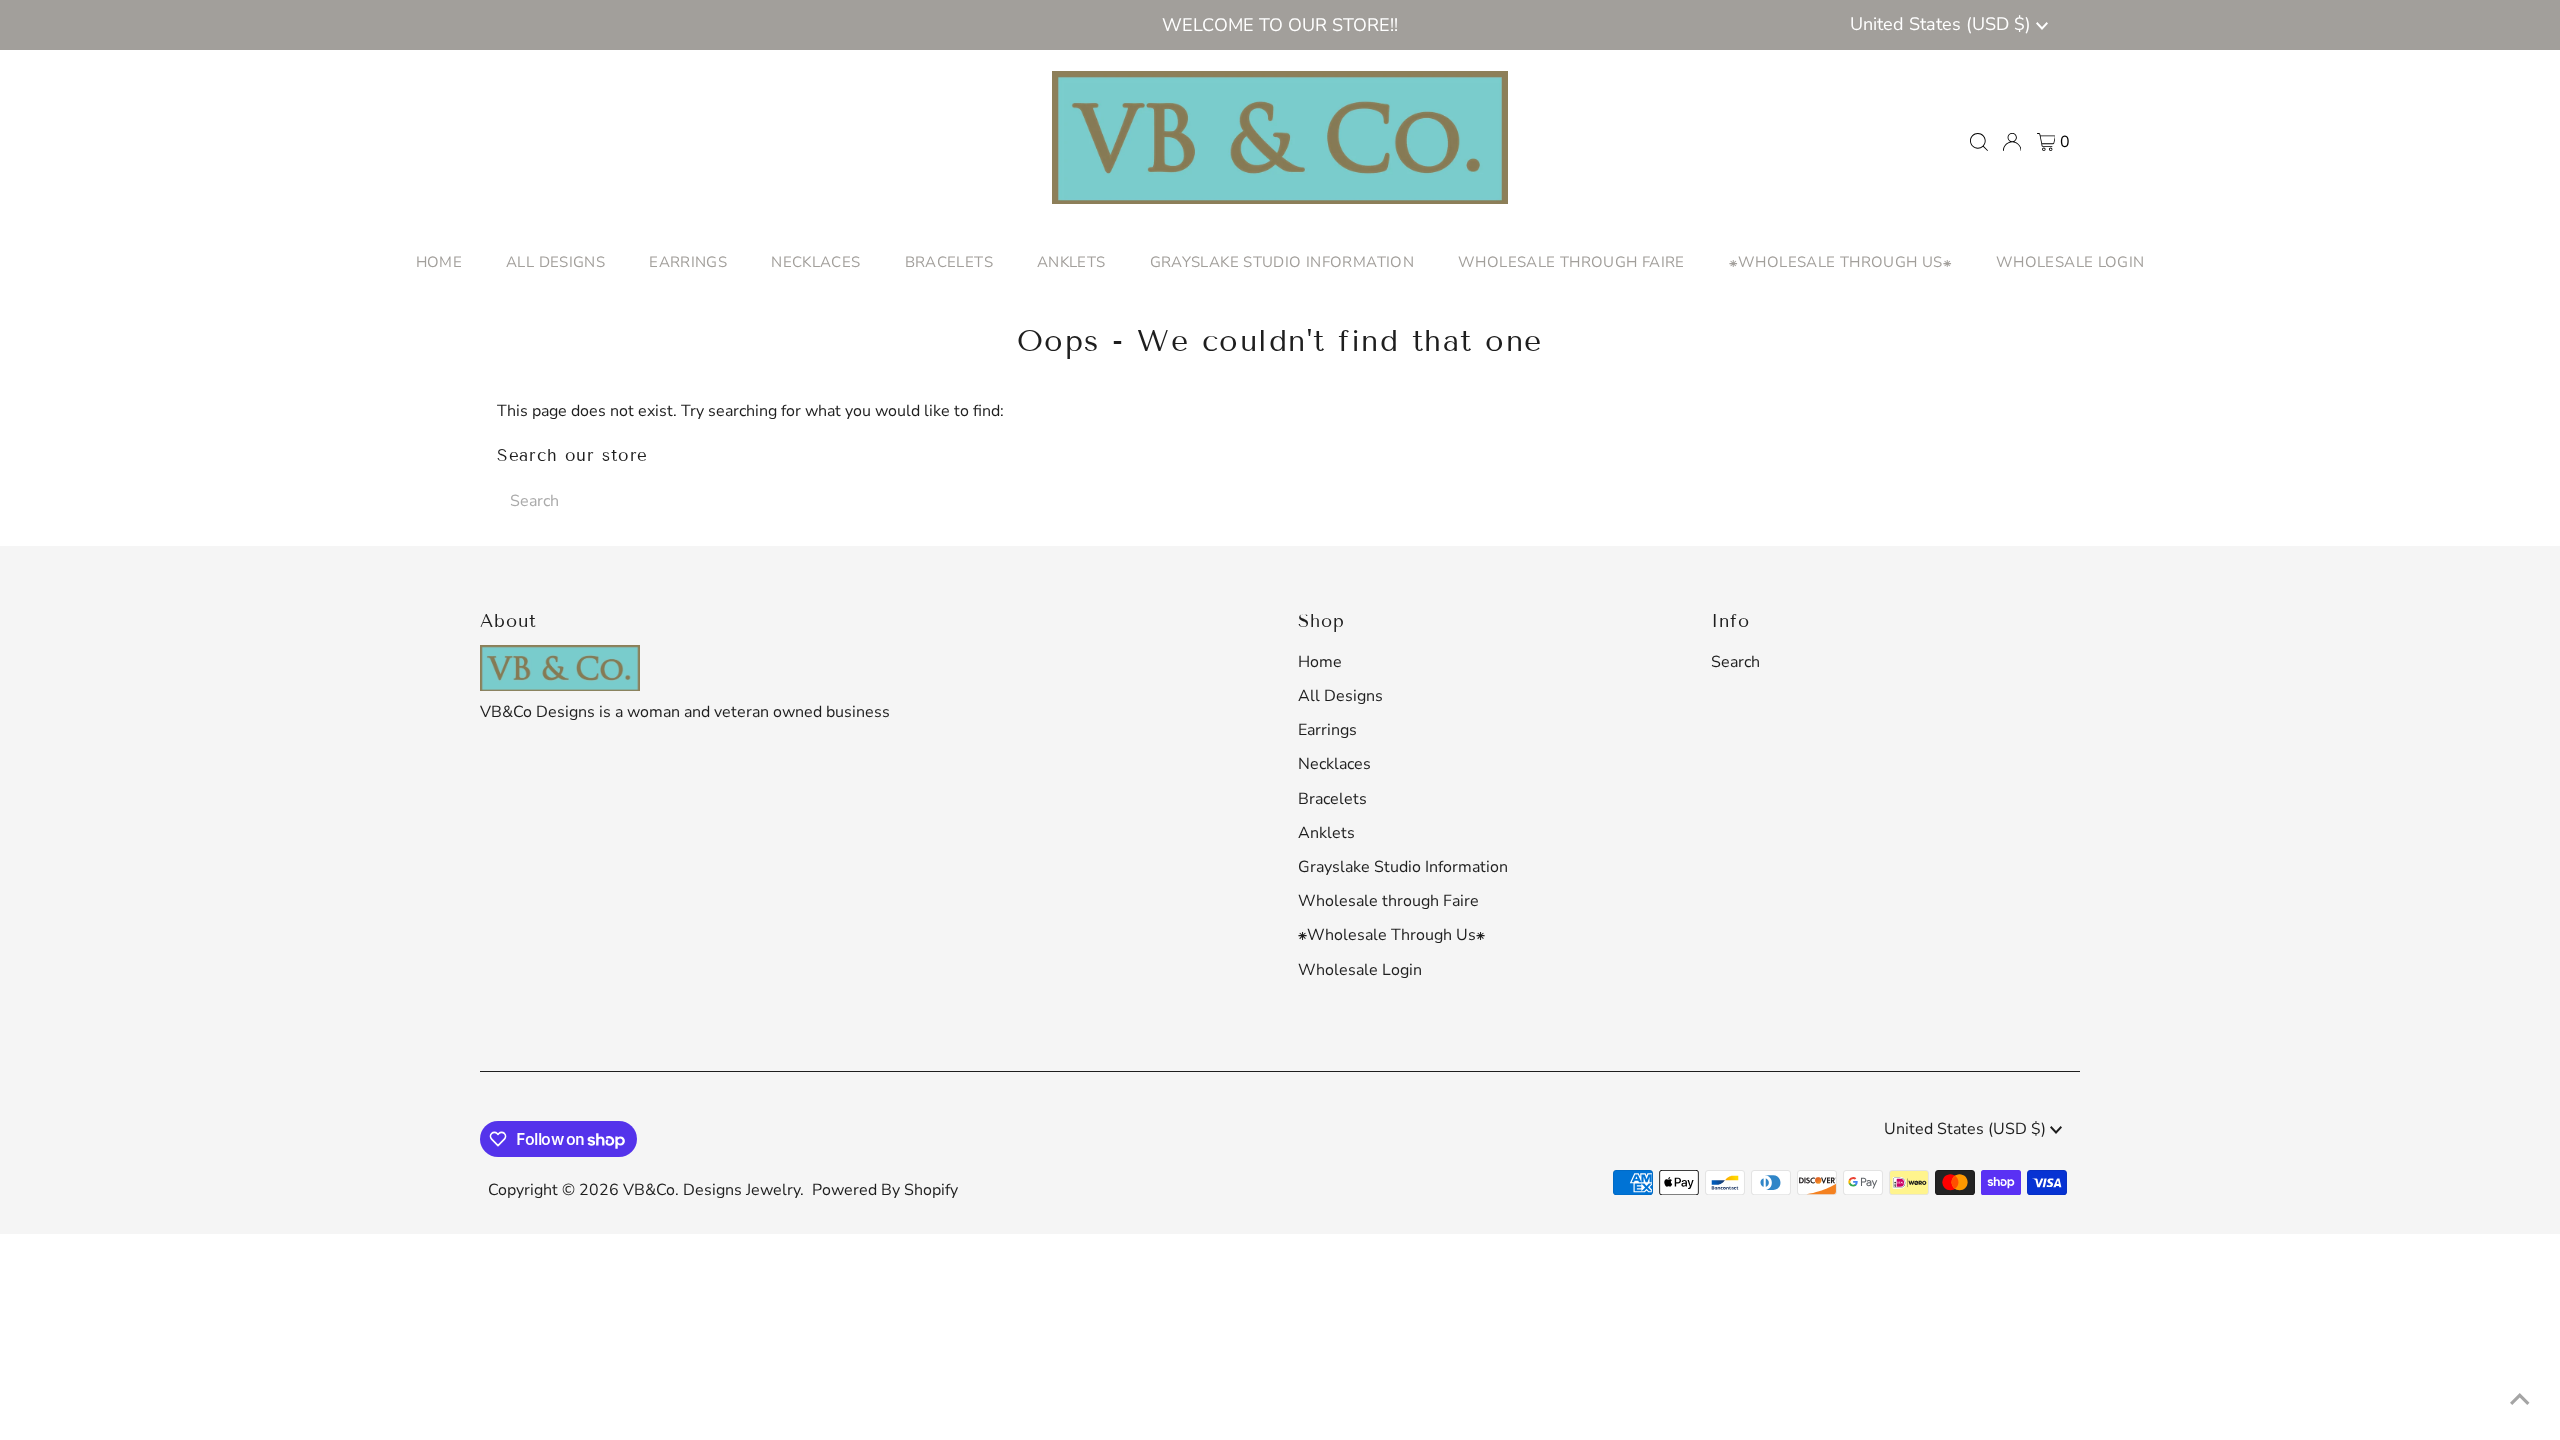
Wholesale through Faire (1388, 901)
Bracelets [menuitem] (949, 262)
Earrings (1327, 730)
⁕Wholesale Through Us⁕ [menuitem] (1840, 262)
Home (1320, 662)
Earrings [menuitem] (688, 262)
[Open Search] (1979, 142)
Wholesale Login (1360, 970)
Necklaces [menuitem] (815, 262)
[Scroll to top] (2520, 1400)
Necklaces (1334, 764)
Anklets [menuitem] (1071, 262)
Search (1735, 662)
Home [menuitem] (439, 262)
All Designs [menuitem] (555, 262)
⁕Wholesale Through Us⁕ (1391, 935)
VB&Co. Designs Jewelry (711, 1190)
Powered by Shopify (885, 1190)
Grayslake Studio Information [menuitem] (1282, 262)
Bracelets (1332, 799)
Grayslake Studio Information (1403, 867)
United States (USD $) (1943, 24)
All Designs (1340, 696)
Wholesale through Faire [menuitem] (1571, 262)
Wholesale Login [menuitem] (2070, 262)
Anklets (1326, 833)
